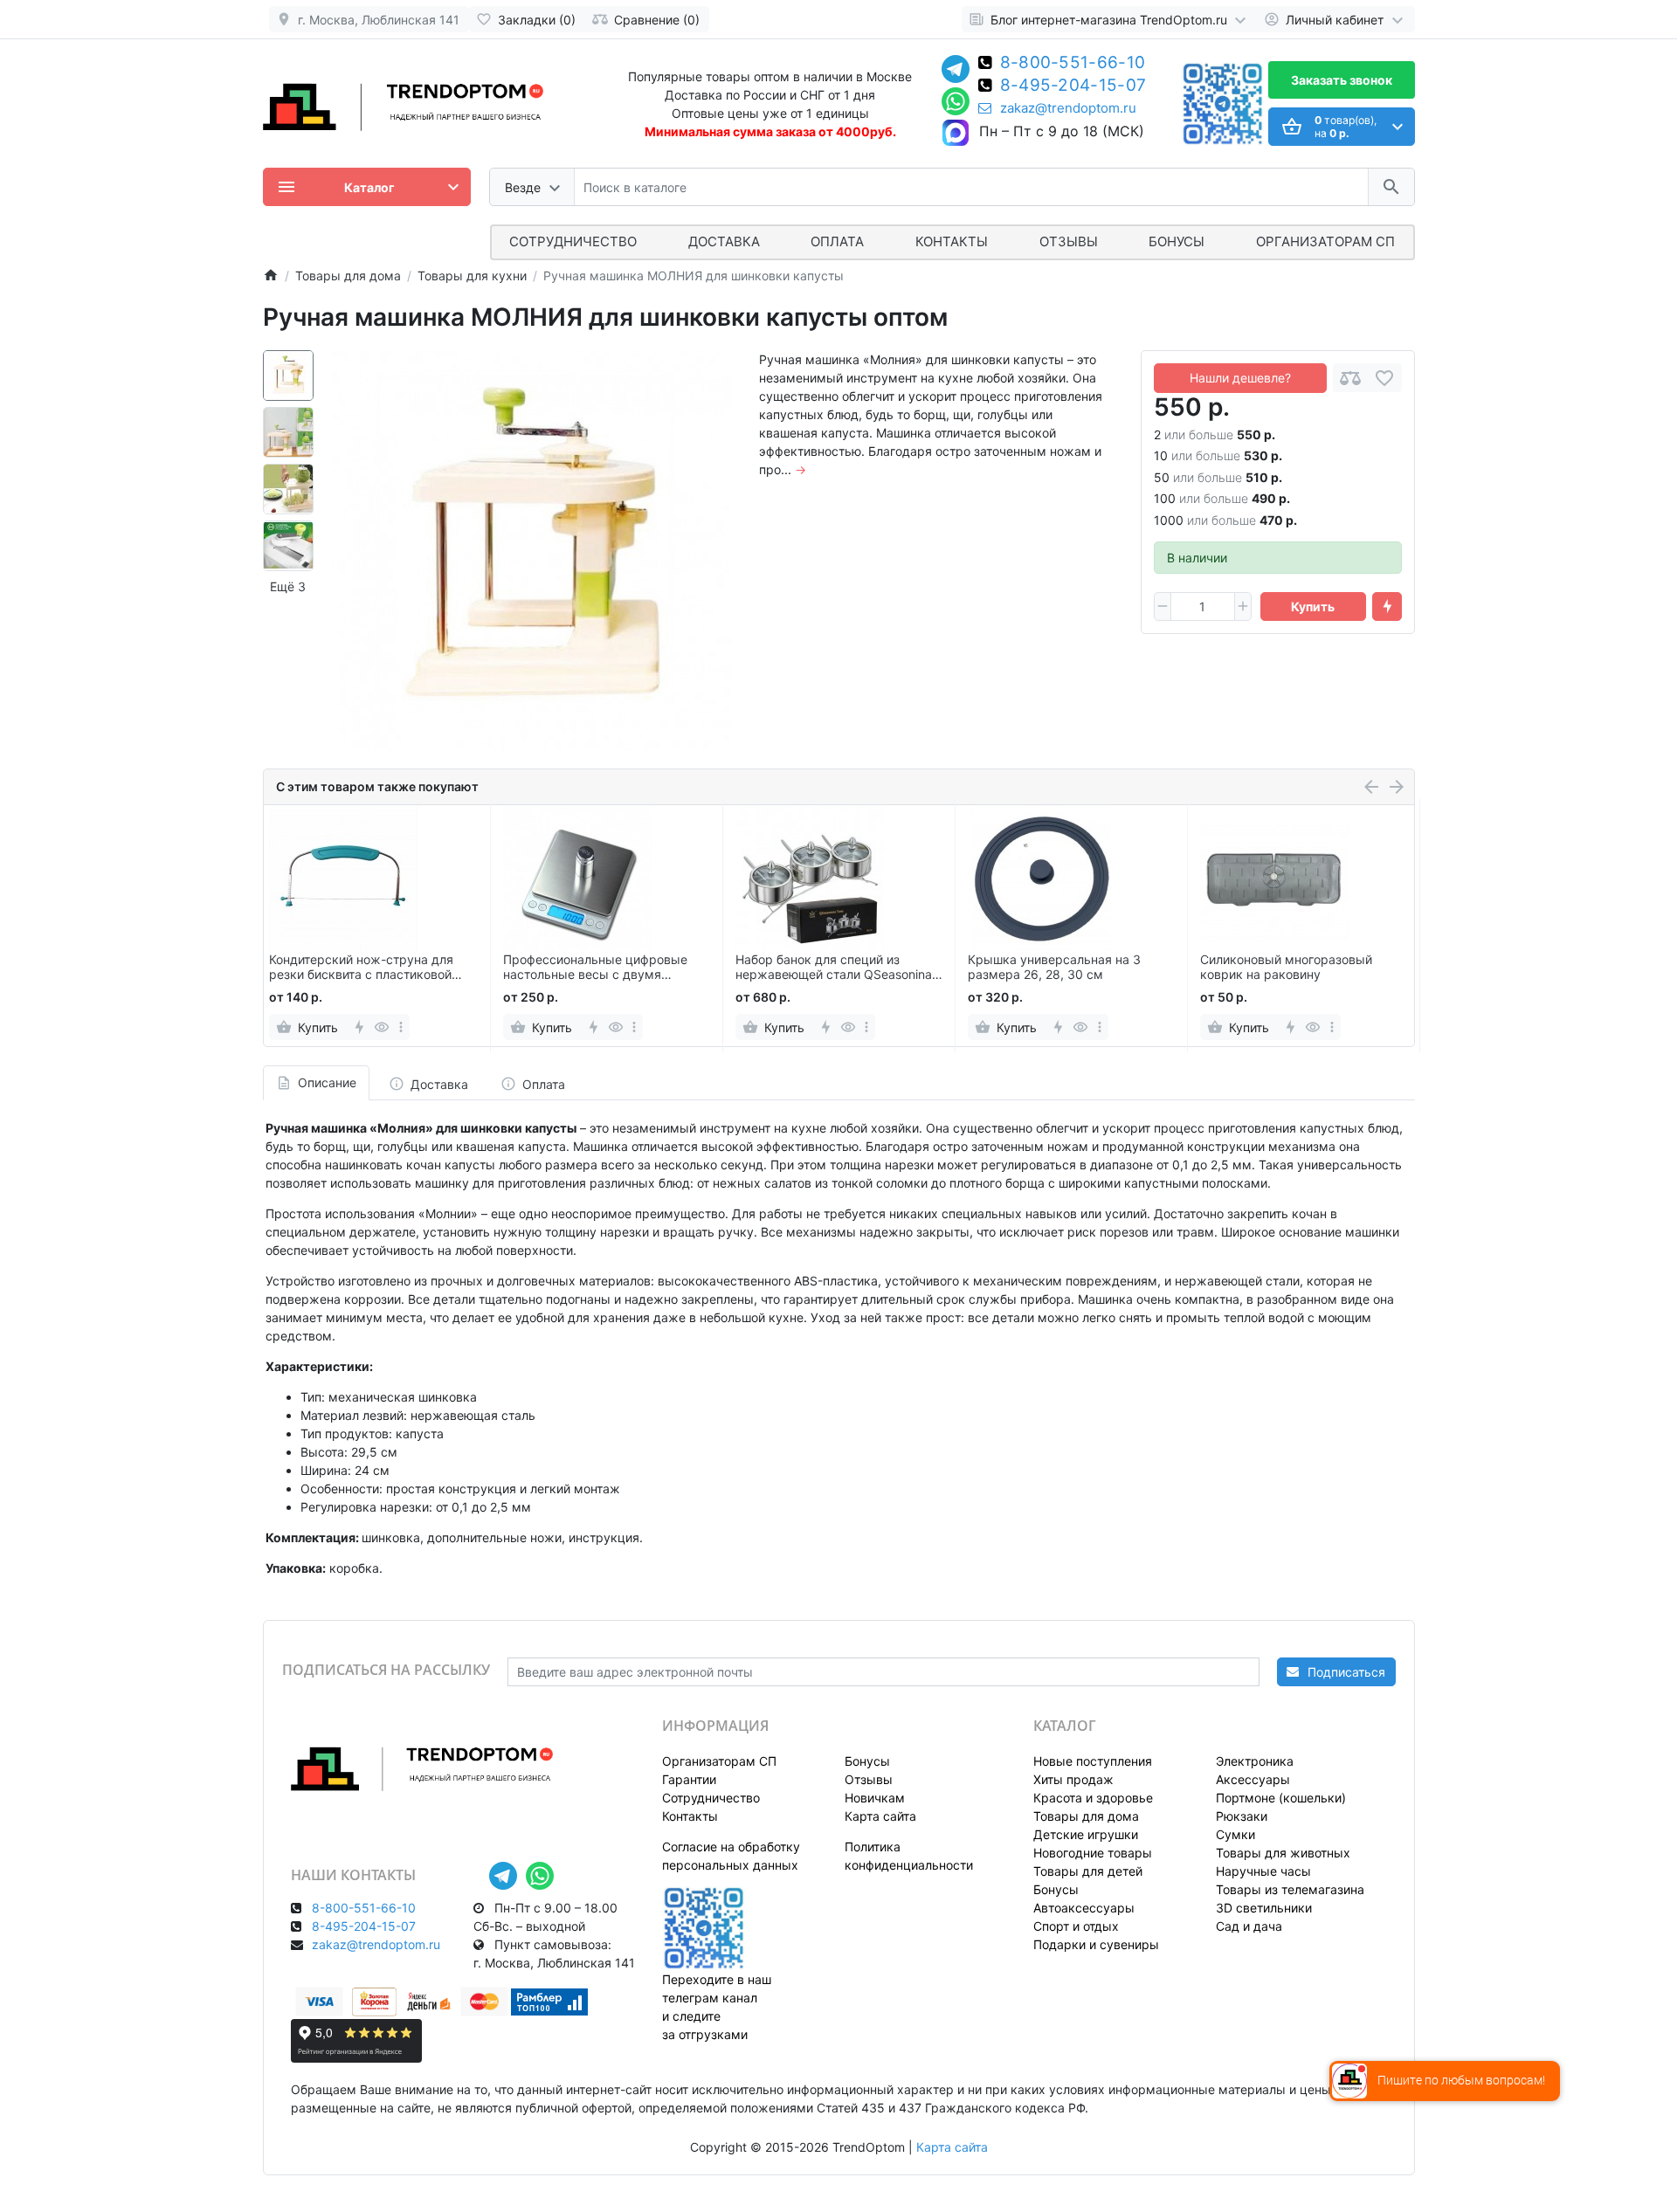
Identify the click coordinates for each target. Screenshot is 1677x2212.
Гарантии (689, 1779)
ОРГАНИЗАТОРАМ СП (1325, 241)
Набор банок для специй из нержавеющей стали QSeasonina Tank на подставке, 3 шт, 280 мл (834, 968)
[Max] (956, 134)
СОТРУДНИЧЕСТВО (573, 241)
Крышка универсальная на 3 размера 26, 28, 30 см (1054, 967)
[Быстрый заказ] (1387, 607)
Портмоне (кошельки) (1281, 1798)
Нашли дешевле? (1240, 378)
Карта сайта (880, 1816)
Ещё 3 (288, 586)
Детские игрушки (1086, 1834)
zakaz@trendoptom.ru (1068, 108)
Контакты (952, 241)
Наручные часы (1263, 1871)
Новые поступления (1093, 1761)
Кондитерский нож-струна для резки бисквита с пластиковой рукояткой (361, 968)
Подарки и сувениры (1096, 1944)
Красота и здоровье (1093, 1798)
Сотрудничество (711, 1798)
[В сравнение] (1350, 378)
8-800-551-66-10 (1073, 64)
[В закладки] (1384, 378)
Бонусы (1177, 241)
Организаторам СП (719, 1761)
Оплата (837, 241)
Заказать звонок (1342, 80)
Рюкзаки (1242, 1816)
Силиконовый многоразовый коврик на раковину (1286, 967)
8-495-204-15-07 (1073, 86)
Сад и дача (1249, 1926)
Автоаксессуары (1084, 1908)
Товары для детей (1088, 1871)
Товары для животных (1283, 1853)
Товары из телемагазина (1290, 1889)
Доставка (724, 241)
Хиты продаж (1073, 1779)
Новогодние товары (1093, 1853)
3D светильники (1264, 1908)
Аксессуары (1253, 1779)
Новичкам (875, 1798)
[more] (401, 1027)
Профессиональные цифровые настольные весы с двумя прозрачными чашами (595, 968)
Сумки (1235, 1834)
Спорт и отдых (1076, 1926)
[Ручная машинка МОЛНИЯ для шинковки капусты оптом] (532, 550)
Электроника (1255, 1761)
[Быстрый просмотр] (382, 1027)
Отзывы (1069, 241)
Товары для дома (1086, 1816)
